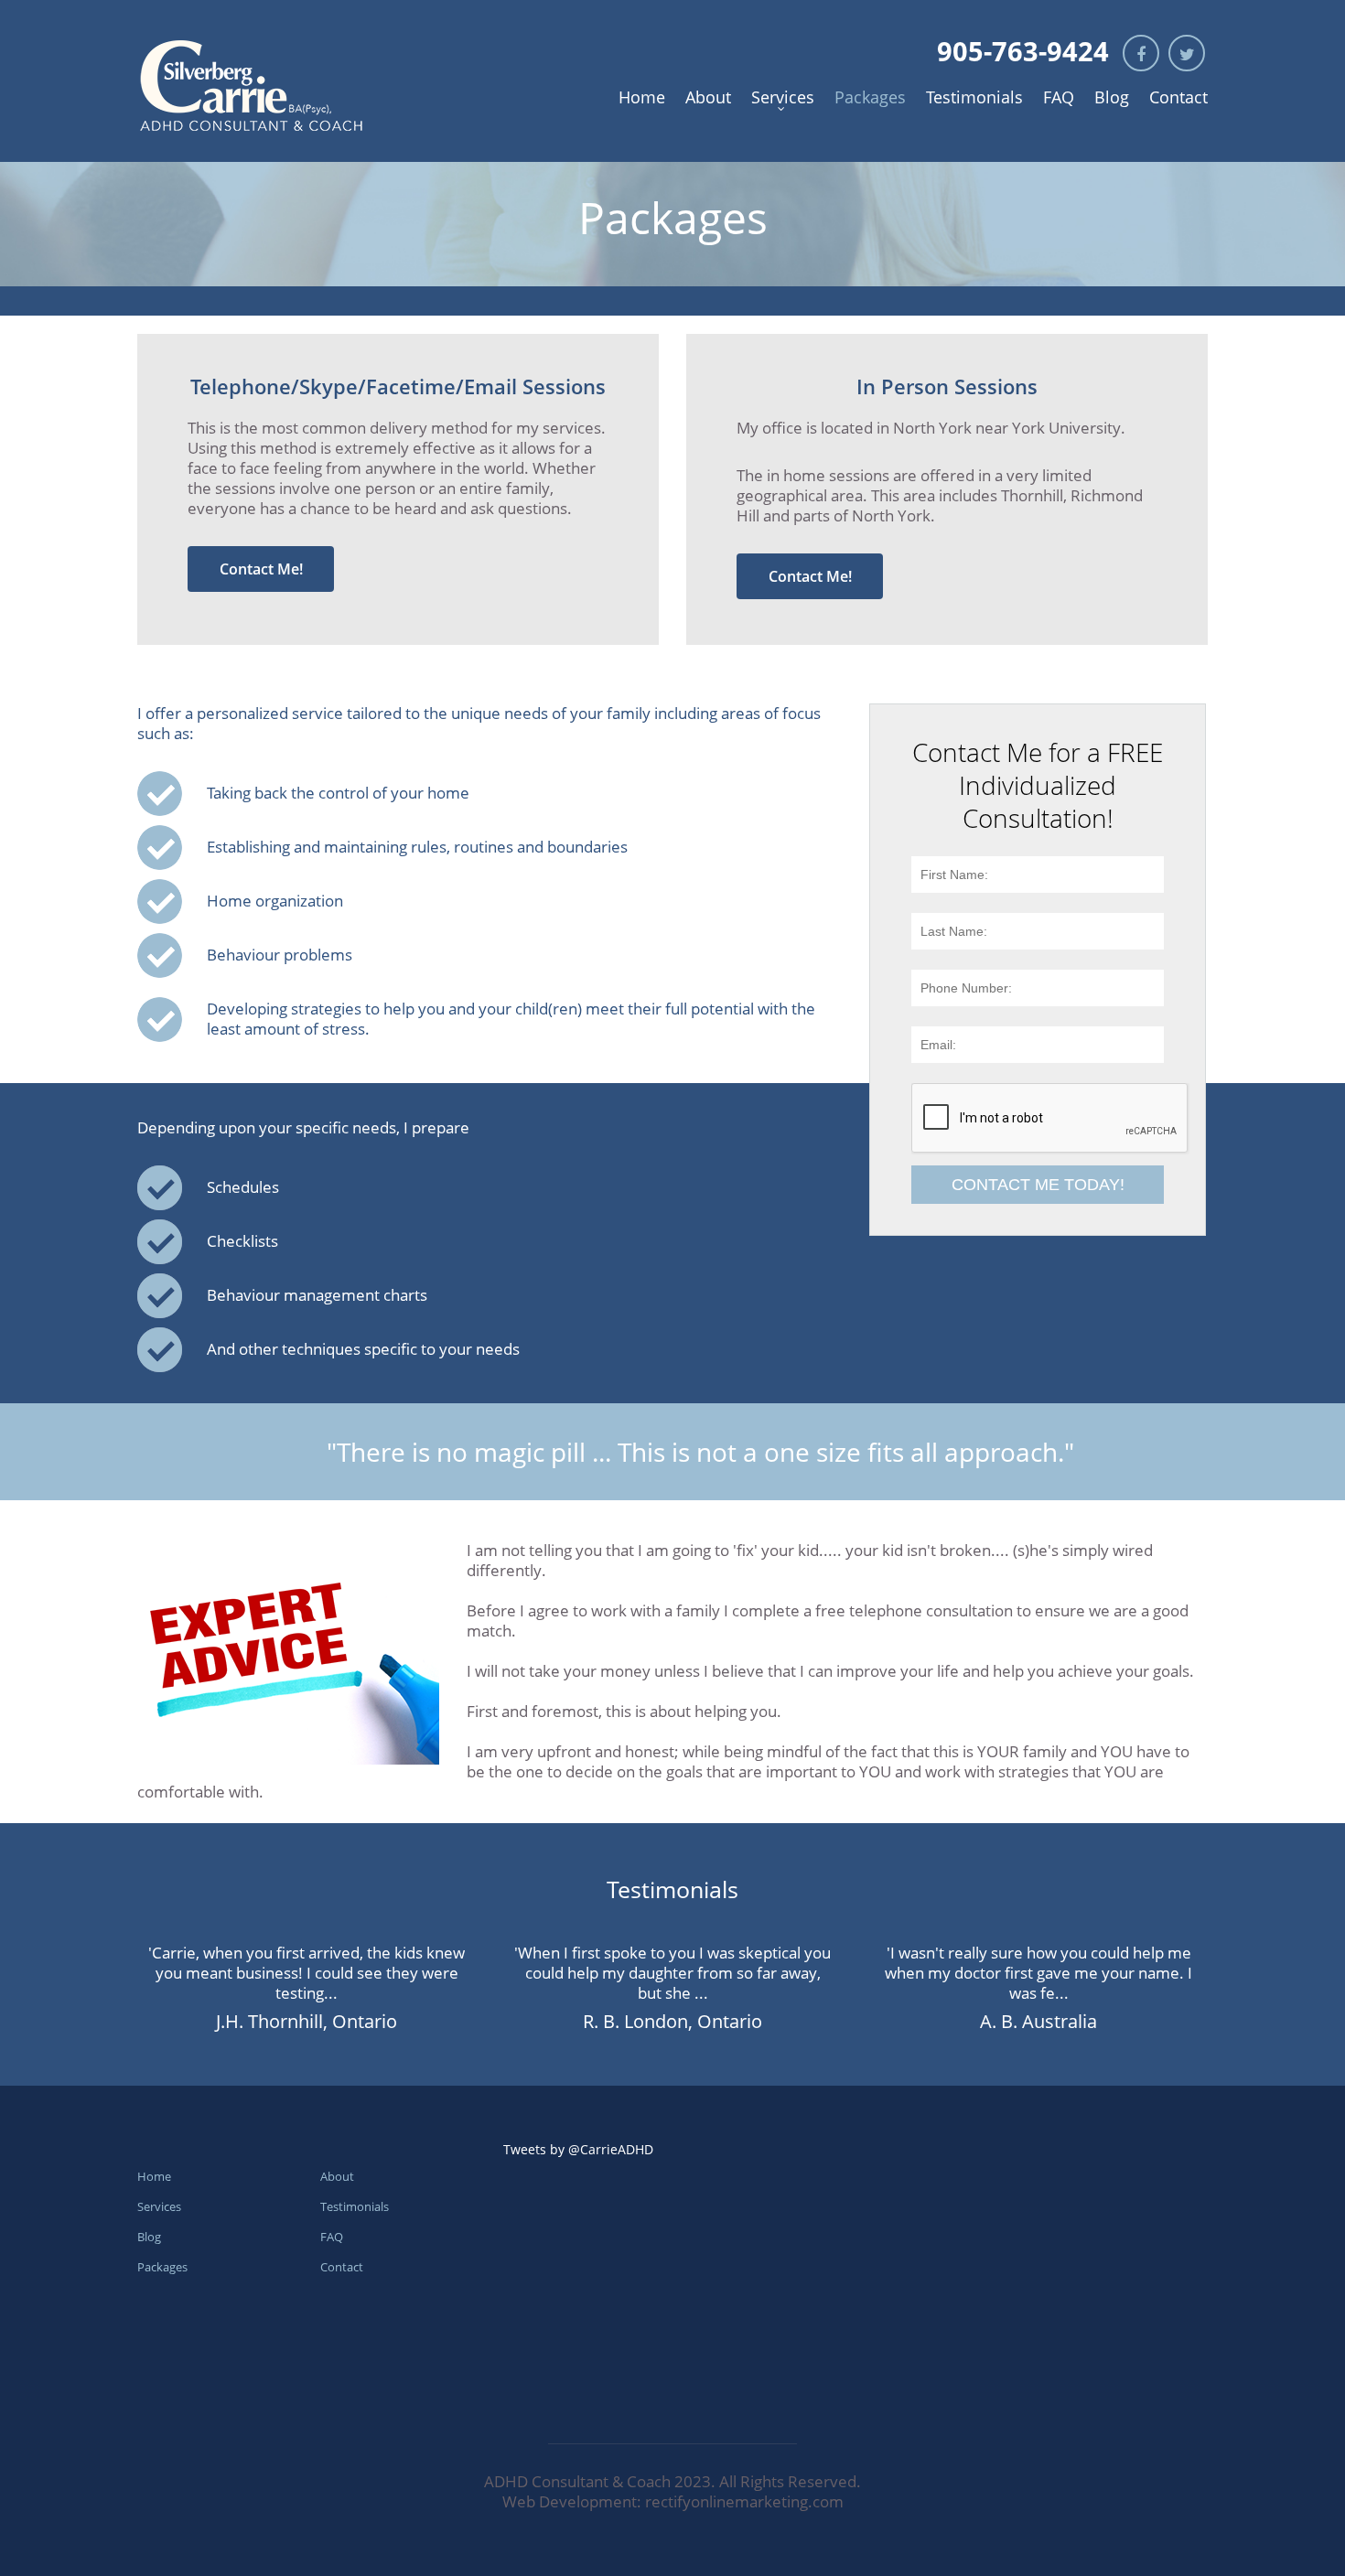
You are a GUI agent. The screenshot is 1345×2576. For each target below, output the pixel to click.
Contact (1178, 97)
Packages (870, 97)
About (708, 97)
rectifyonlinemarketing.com (744, 2501)
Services (783, 97)
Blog (1112, 97)
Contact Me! (261, 569)
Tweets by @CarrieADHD (578, 2149)
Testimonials (974, 97)
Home (642, 97)
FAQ (1059, 97)
